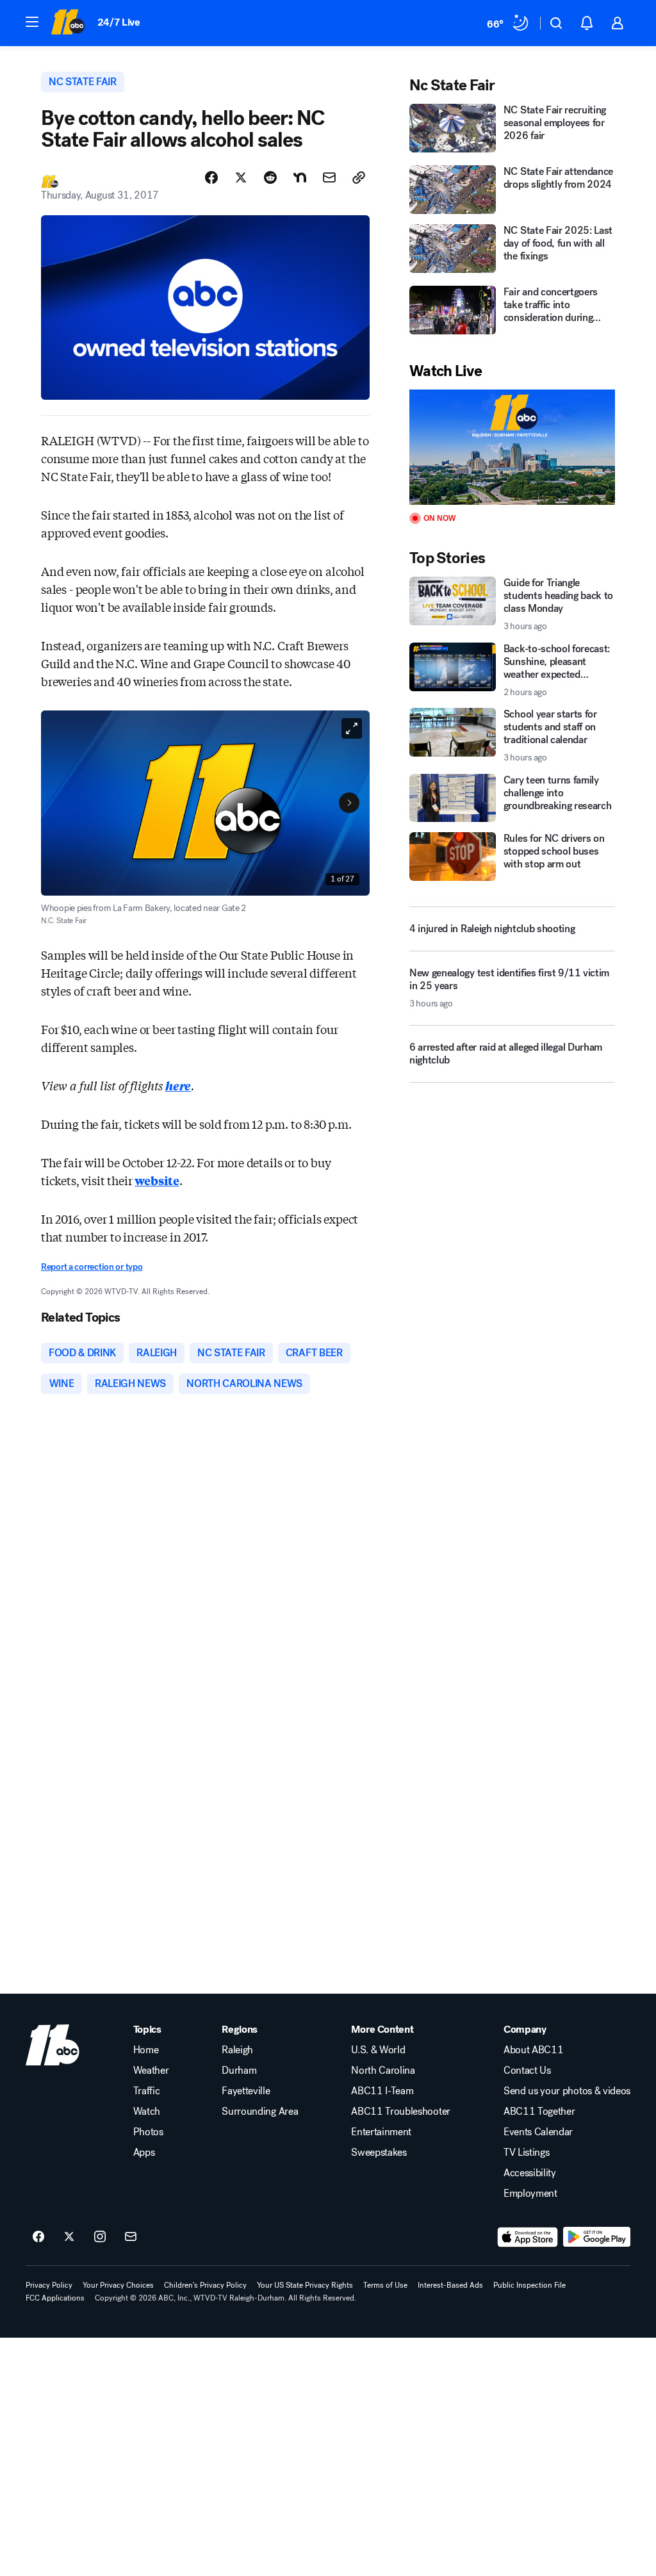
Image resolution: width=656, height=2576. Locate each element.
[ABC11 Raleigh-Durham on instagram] (100, 2237)
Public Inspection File (529, 2285)
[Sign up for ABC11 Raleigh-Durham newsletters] (131, 2237)
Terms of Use (385, 2285)
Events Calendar (538, 2132)
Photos (148, 2132)
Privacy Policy (49, 2285)
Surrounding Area (260, 2112)
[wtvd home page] (53, 2045)
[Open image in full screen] (352, 728)
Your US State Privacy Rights (305, 2285)
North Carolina (383, 2071)
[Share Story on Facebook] (211, 177)
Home (146, 2050)
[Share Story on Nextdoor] (300, 177)
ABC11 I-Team (382, 2091)
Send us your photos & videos (567, 2091)
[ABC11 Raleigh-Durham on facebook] (38, 2237)
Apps (144, 2153)
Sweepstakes (379, 2153)
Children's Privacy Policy (205, 2285)
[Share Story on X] (241, 177)
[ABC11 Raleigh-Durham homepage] (68, 23)
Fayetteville (246, 2091)
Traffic (147, 2091)
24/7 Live (119, 22)
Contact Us (527, 2071)
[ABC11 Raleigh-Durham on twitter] (69, 2237)
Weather (151, 2071)
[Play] (512, 447)
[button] (32, 22)
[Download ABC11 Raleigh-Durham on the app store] (528, 2237)
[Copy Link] (359, 177)
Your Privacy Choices (118, 2285)
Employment (530, 2194)
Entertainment (381, 2132)
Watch (147, 2112)
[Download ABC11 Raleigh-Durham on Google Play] (597, 2237)
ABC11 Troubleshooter (401, 2112)
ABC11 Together (539, 2112)
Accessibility (530, 2173)
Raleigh (237, 2050)
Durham (239, 2071)
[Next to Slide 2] (349, 803)
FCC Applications (55, 2298)
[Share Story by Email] (329, 177)
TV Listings (526, 2153)
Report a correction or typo (92, 1267)
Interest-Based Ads (450, 2285)
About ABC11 (533, 2050)
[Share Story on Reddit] (270, 177)
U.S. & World (378, 2050)
